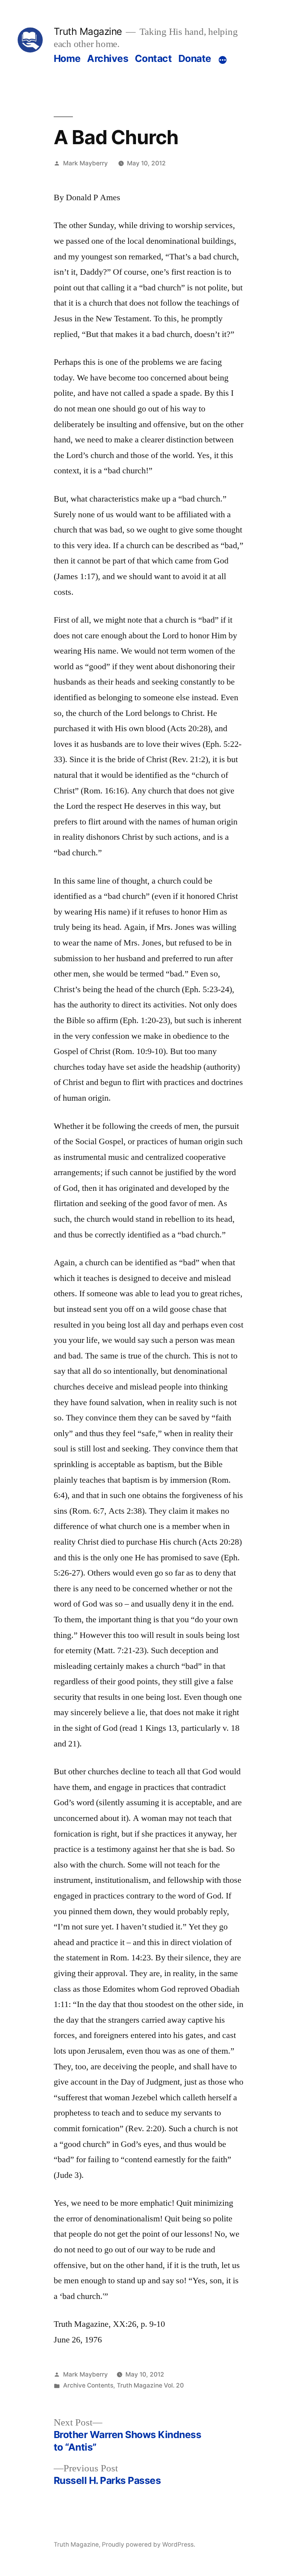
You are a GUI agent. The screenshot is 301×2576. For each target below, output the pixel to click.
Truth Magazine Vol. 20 (150, 2385)
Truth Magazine (88, 31)
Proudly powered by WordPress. (149, 2544)
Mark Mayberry (85, 163)
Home (67, 58)
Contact (153, 58)
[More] (223, 60)
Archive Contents (88, 2385)
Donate (195, 58)
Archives (108, 58)
